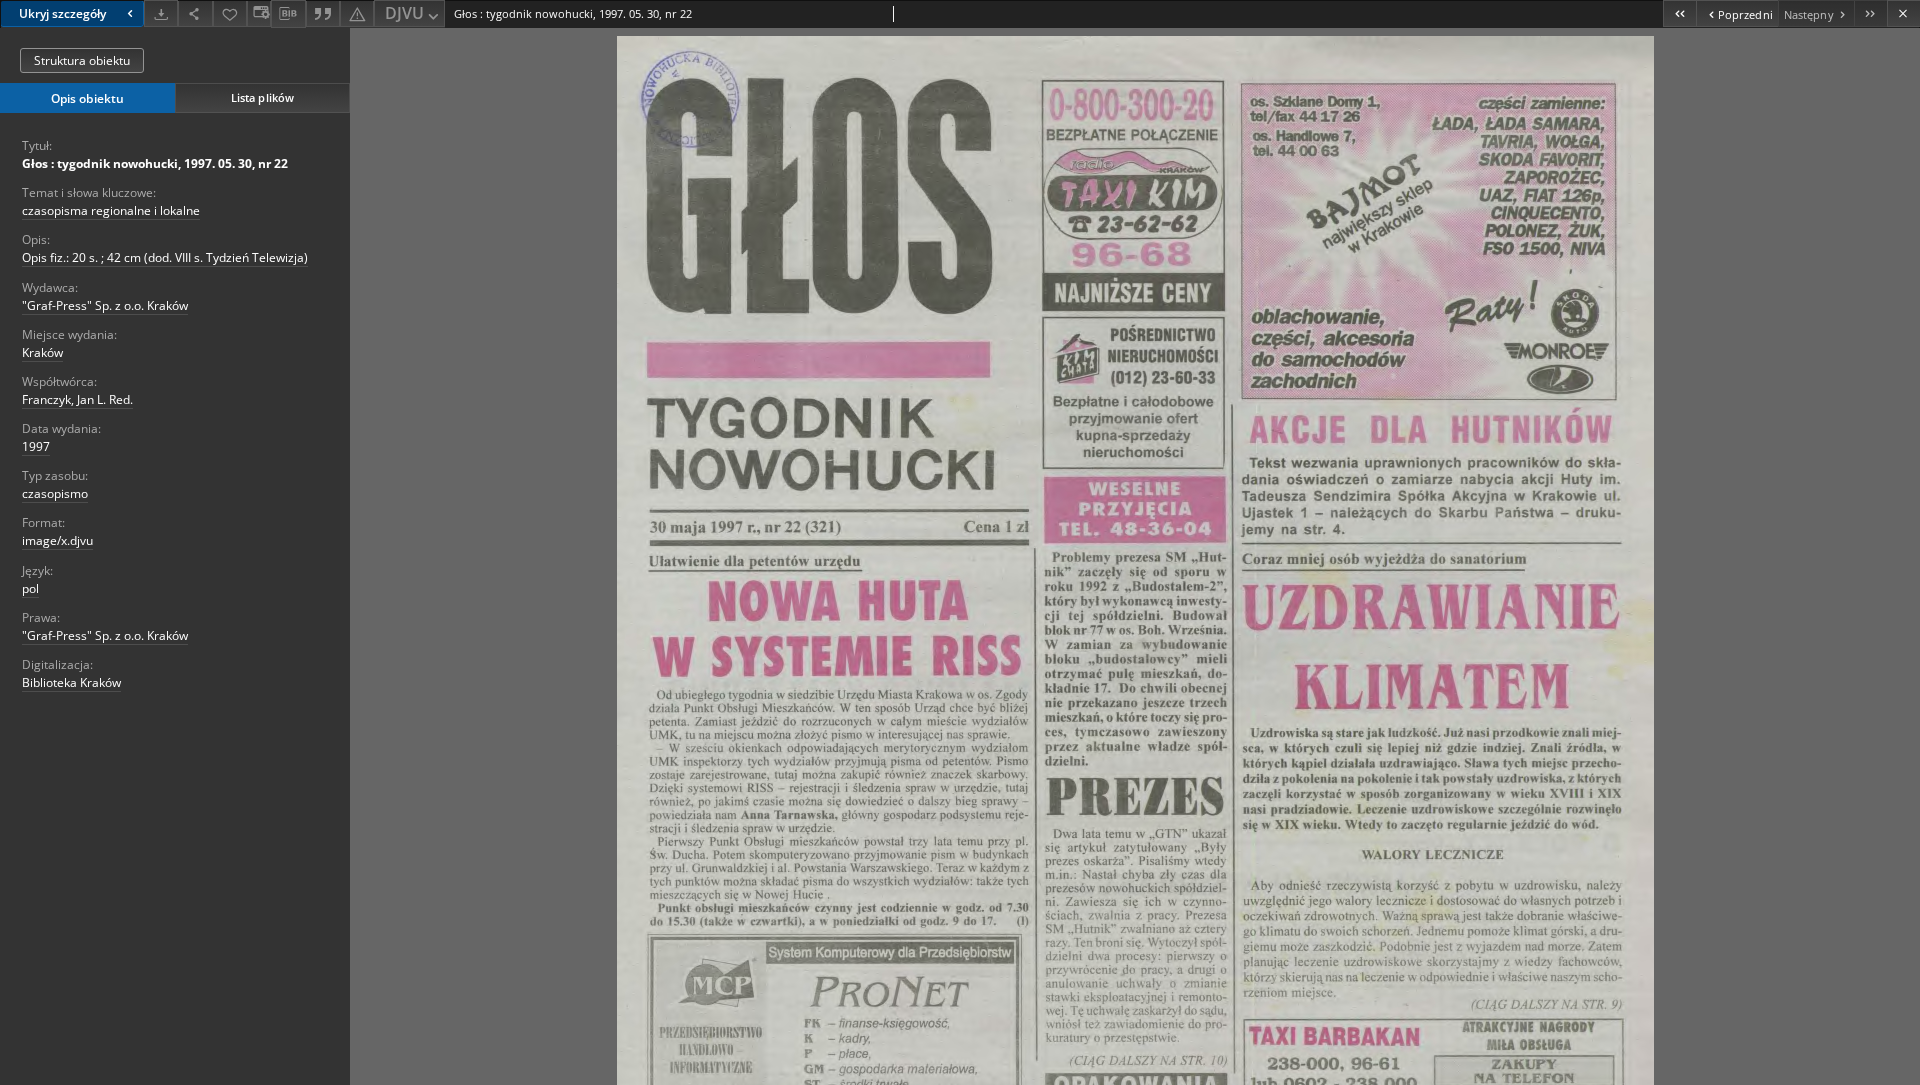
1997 (36, 446)
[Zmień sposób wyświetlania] (259, 13)
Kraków (42, 352)
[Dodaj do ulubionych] (230, 13)
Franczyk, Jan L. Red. (77, 399)
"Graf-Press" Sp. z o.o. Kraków (105, 305)
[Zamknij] (1903, 13)
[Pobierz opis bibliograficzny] (288, 14)
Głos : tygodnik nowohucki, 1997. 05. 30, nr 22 (155, 163)
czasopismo (55, 493)
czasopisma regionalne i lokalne (111, 210)
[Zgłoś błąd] (357, 13)
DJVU (404, 13)
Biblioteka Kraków (71, 682)
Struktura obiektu (82, 60)
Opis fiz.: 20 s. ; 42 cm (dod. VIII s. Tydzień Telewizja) (165, 257)
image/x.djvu (57, 540)
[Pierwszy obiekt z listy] (1679, 13)
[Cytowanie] (323, 13)
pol (30, 588)
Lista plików (262, 97)
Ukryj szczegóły (62, 13)
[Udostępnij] (195, 13)
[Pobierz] (161, 13)
